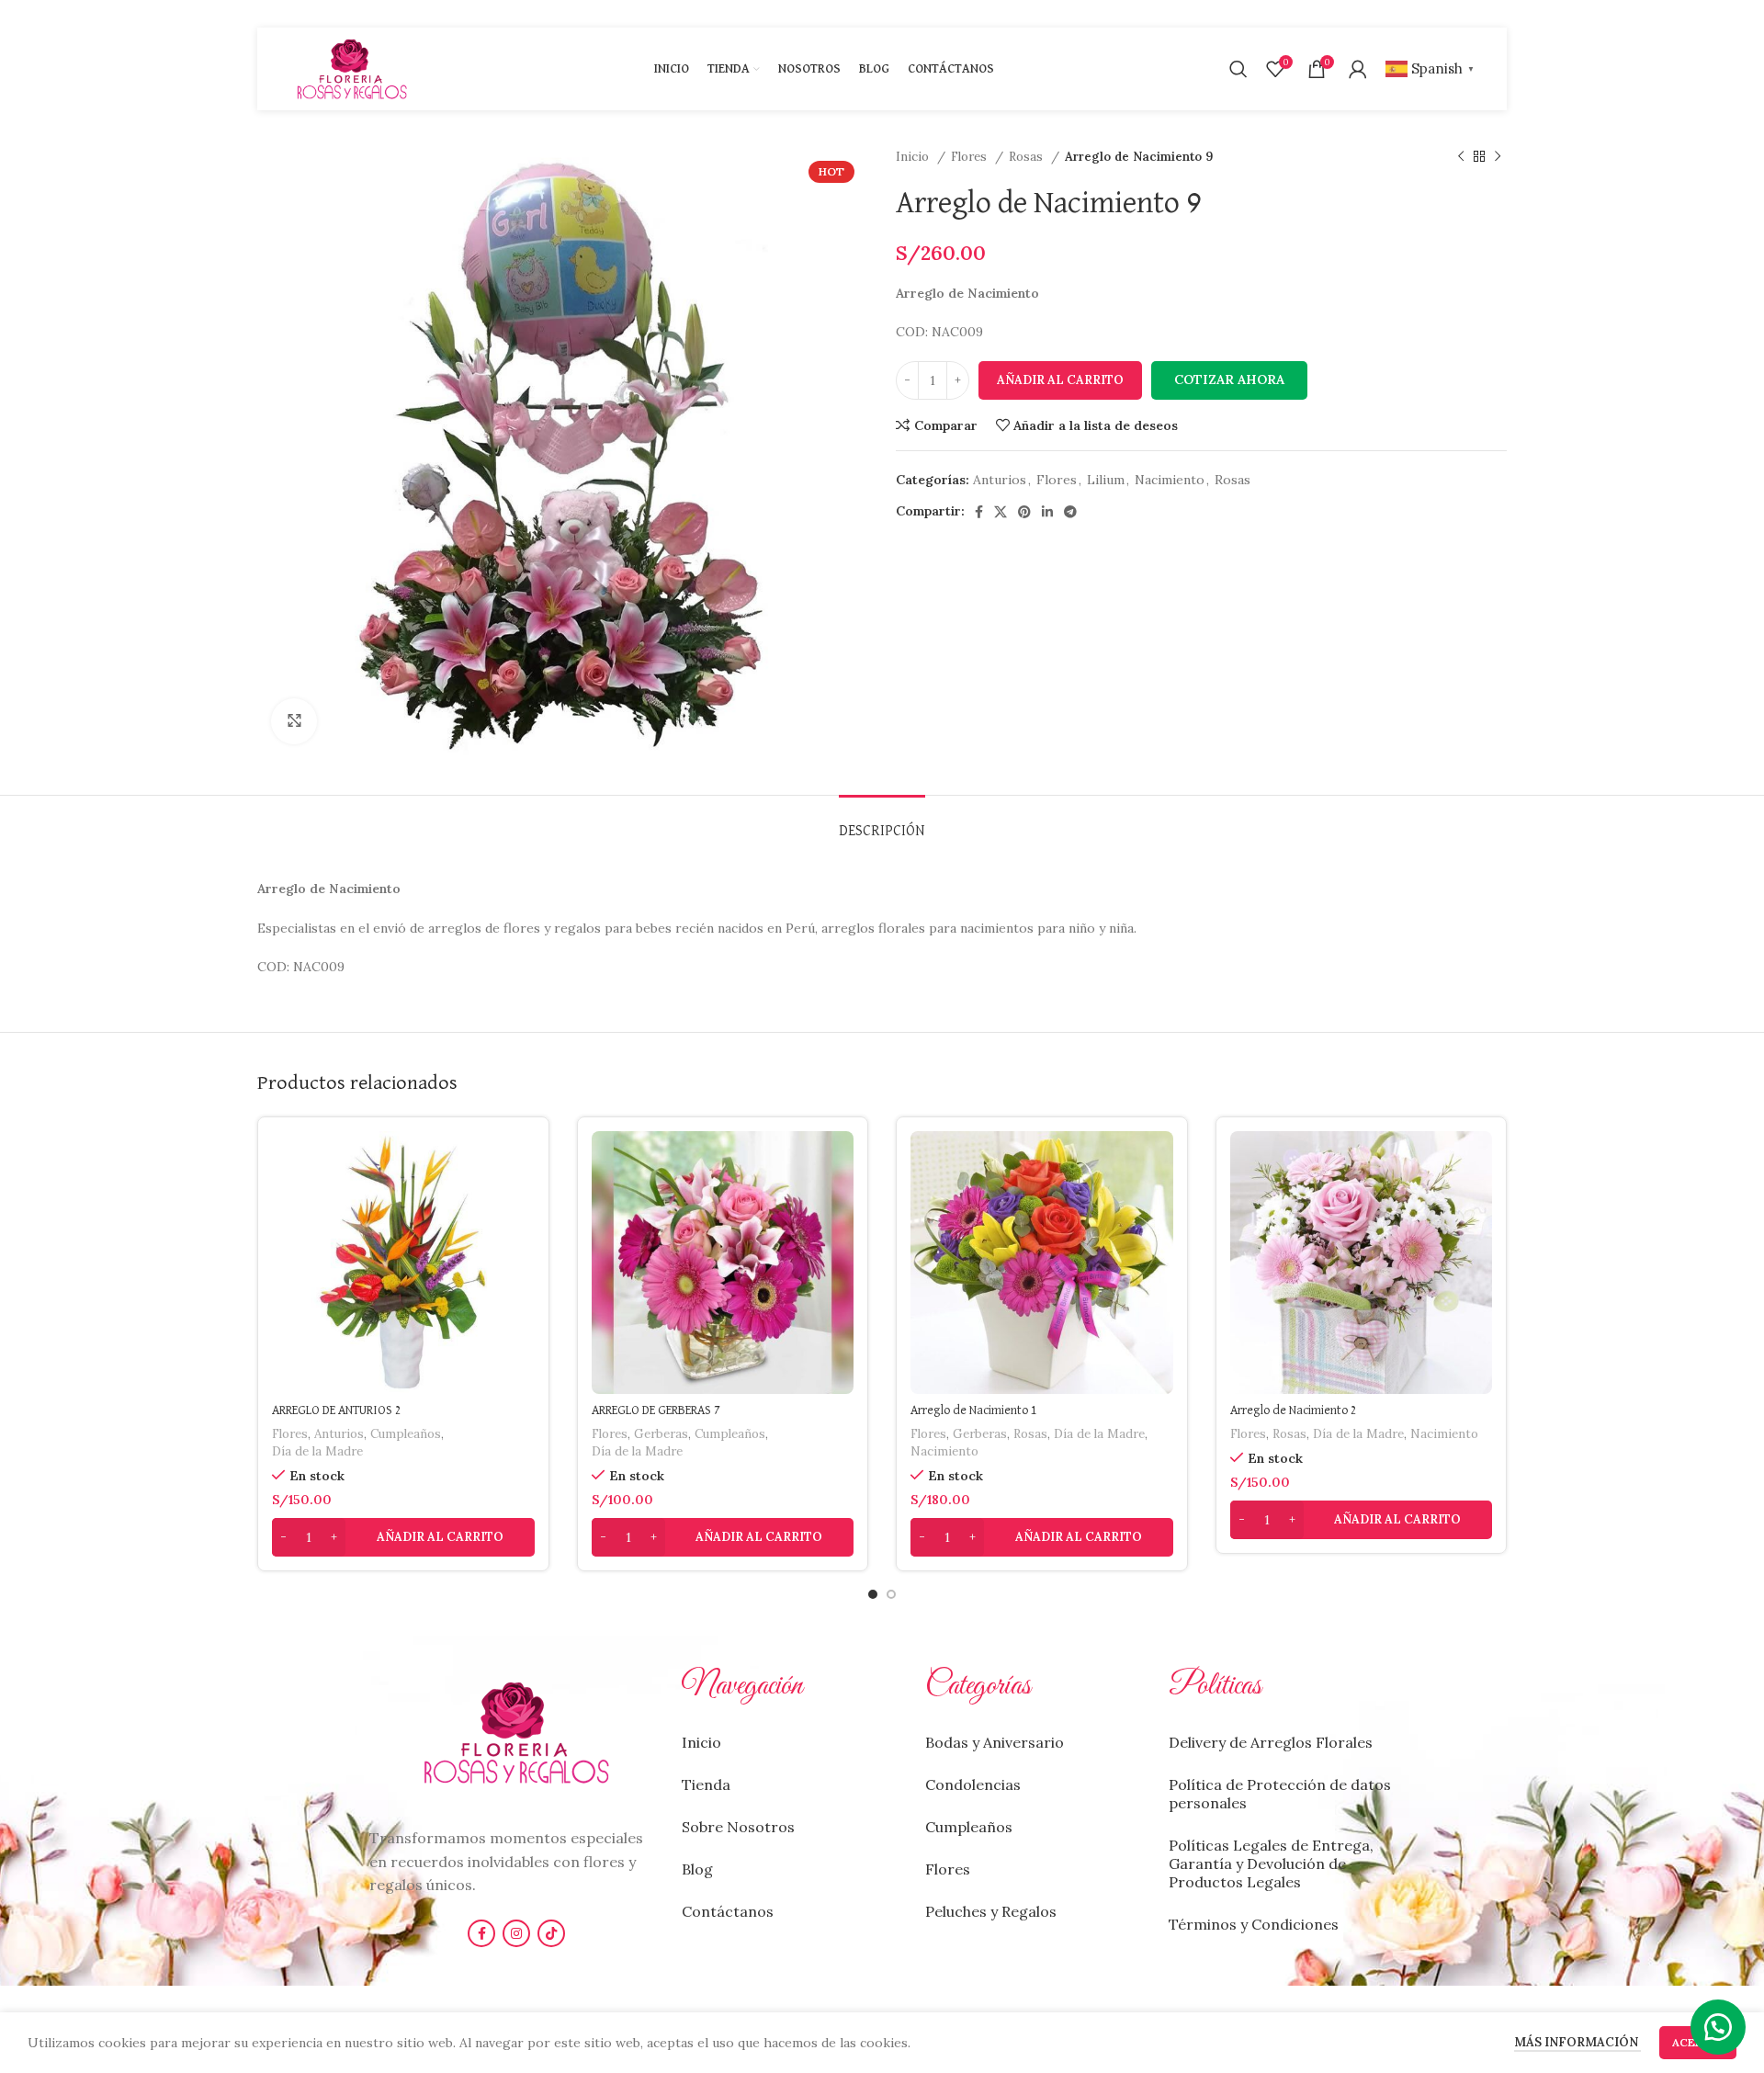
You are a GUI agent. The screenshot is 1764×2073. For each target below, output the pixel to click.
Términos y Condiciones (1254, 1924)
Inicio (914, 157)
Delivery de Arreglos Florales (1271, 1742)
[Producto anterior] (1461, 157)
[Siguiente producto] (1498, 157)
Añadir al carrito (1060, 380)
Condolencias (973, 1784)
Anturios (1000, 480)
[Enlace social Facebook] (979, 512)
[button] (1229, 380)
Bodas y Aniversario (995, 1742)
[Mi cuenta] (1358, 69)
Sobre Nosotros (738, 1827)
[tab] (882, 823)
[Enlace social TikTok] (551, 1933)
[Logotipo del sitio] (352, 68)
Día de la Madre (317, 1451)
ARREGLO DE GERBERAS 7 (656, 1410)
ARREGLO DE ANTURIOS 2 (337, 1410)
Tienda (706, 1784)
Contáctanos (728, 1911)
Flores (971, 157)
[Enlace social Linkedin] (1047, 512)
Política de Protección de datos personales (1280, 1794)
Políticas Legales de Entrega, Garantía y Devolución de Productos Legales (1271, 1863)
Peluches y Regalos (991, 1911)
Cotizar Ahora (1229, 379)
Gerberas (661, 1434)
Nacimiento (1170, 480)
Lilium (1106, 480)
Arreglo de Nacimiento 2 (1294, 1410)
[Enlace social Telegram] (1070, 512)
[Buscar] (1238, 69)
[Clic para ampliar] (294, 721)
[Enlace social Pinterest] (1024, 512)
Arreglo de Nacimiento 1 (974, 1410)
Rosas (1028, 157)
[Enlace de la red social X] (1001, 512)
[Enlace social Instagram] (516, 1933)
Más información (1577, 2042)
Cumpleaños (406, 1434)
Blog (697, 1869)
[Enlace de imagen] (516, 1731)
